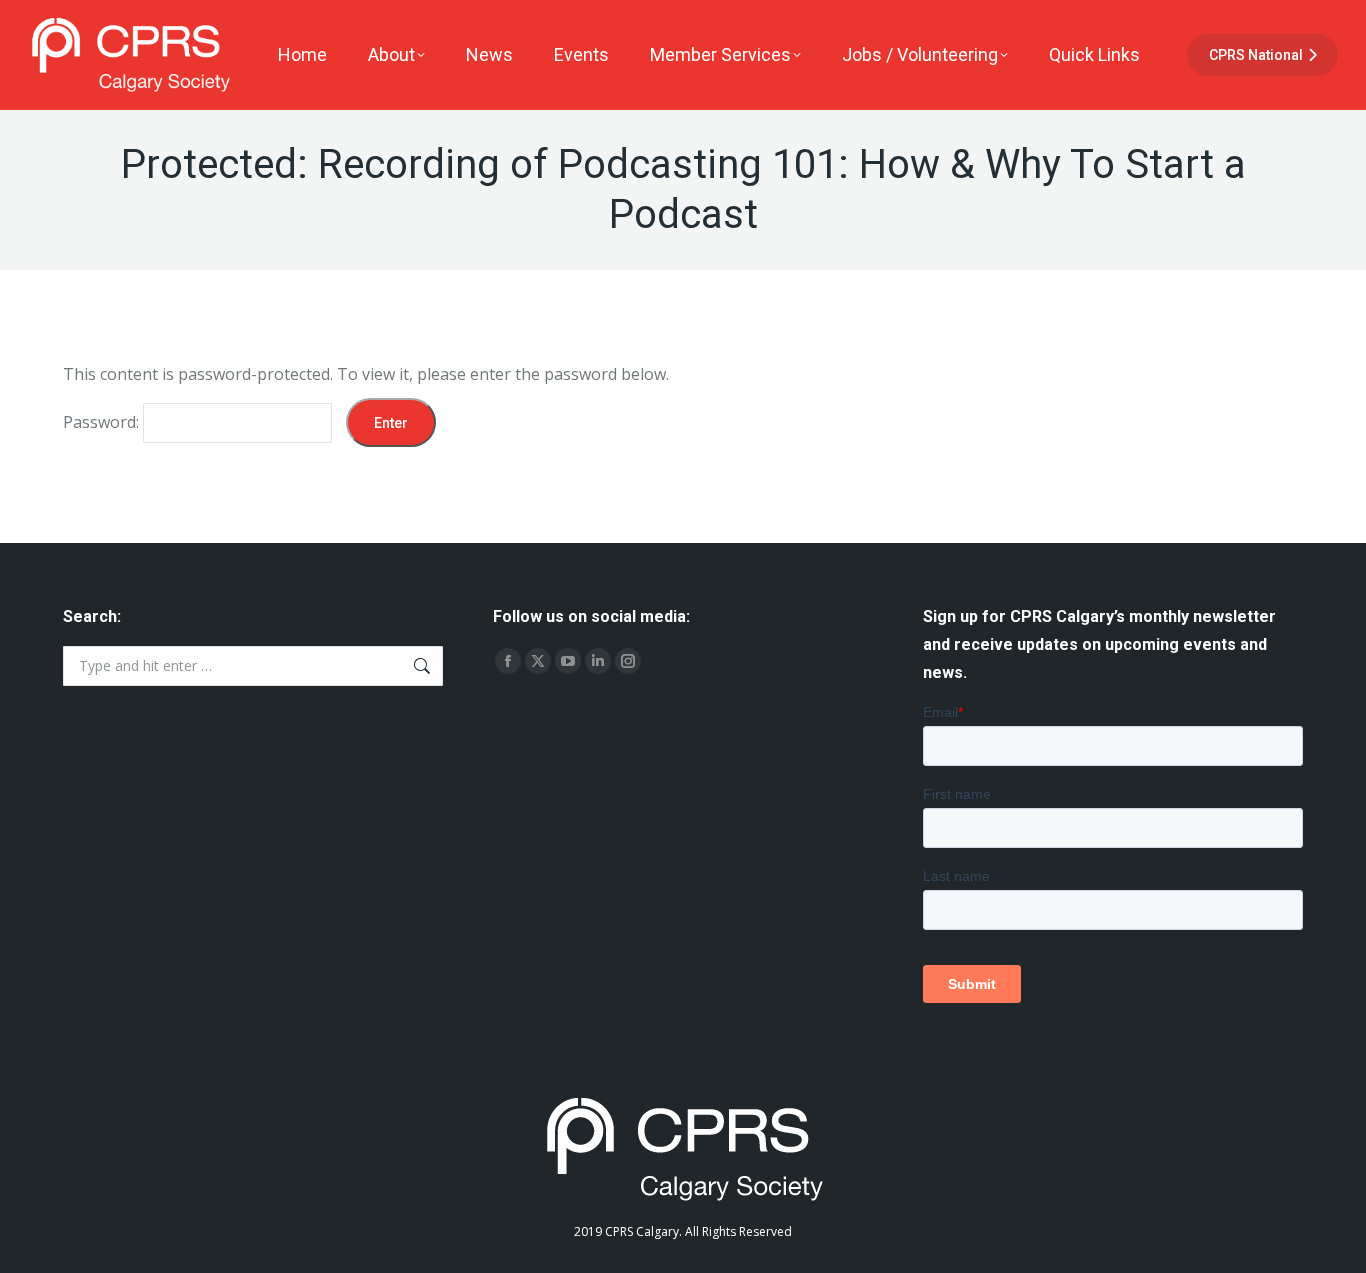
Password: (103, 422)
